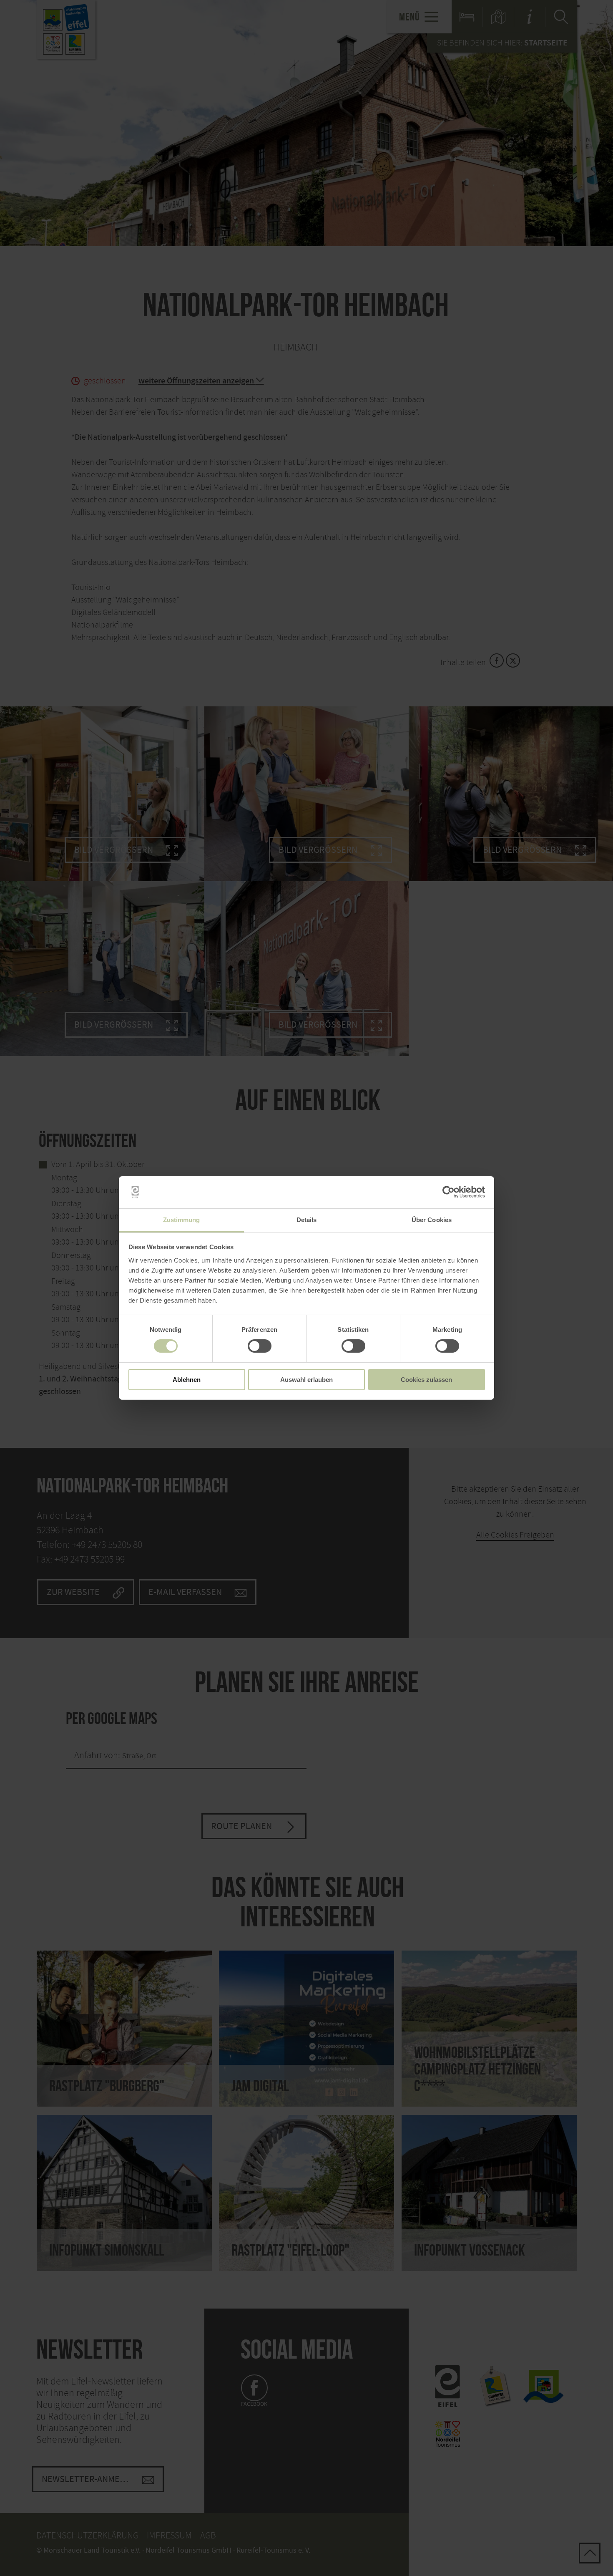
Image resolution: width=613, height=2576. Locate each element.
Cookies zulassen (426, 1380)
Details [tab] (307, 1220)
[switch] (260, 1346)
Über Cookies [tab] (432, 1220)
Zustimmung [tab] (182, 1220)
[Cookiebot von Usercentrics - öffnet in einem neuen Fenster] (448, 1192)
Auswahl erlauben (306, 1380)
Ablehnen (187, 1380)
